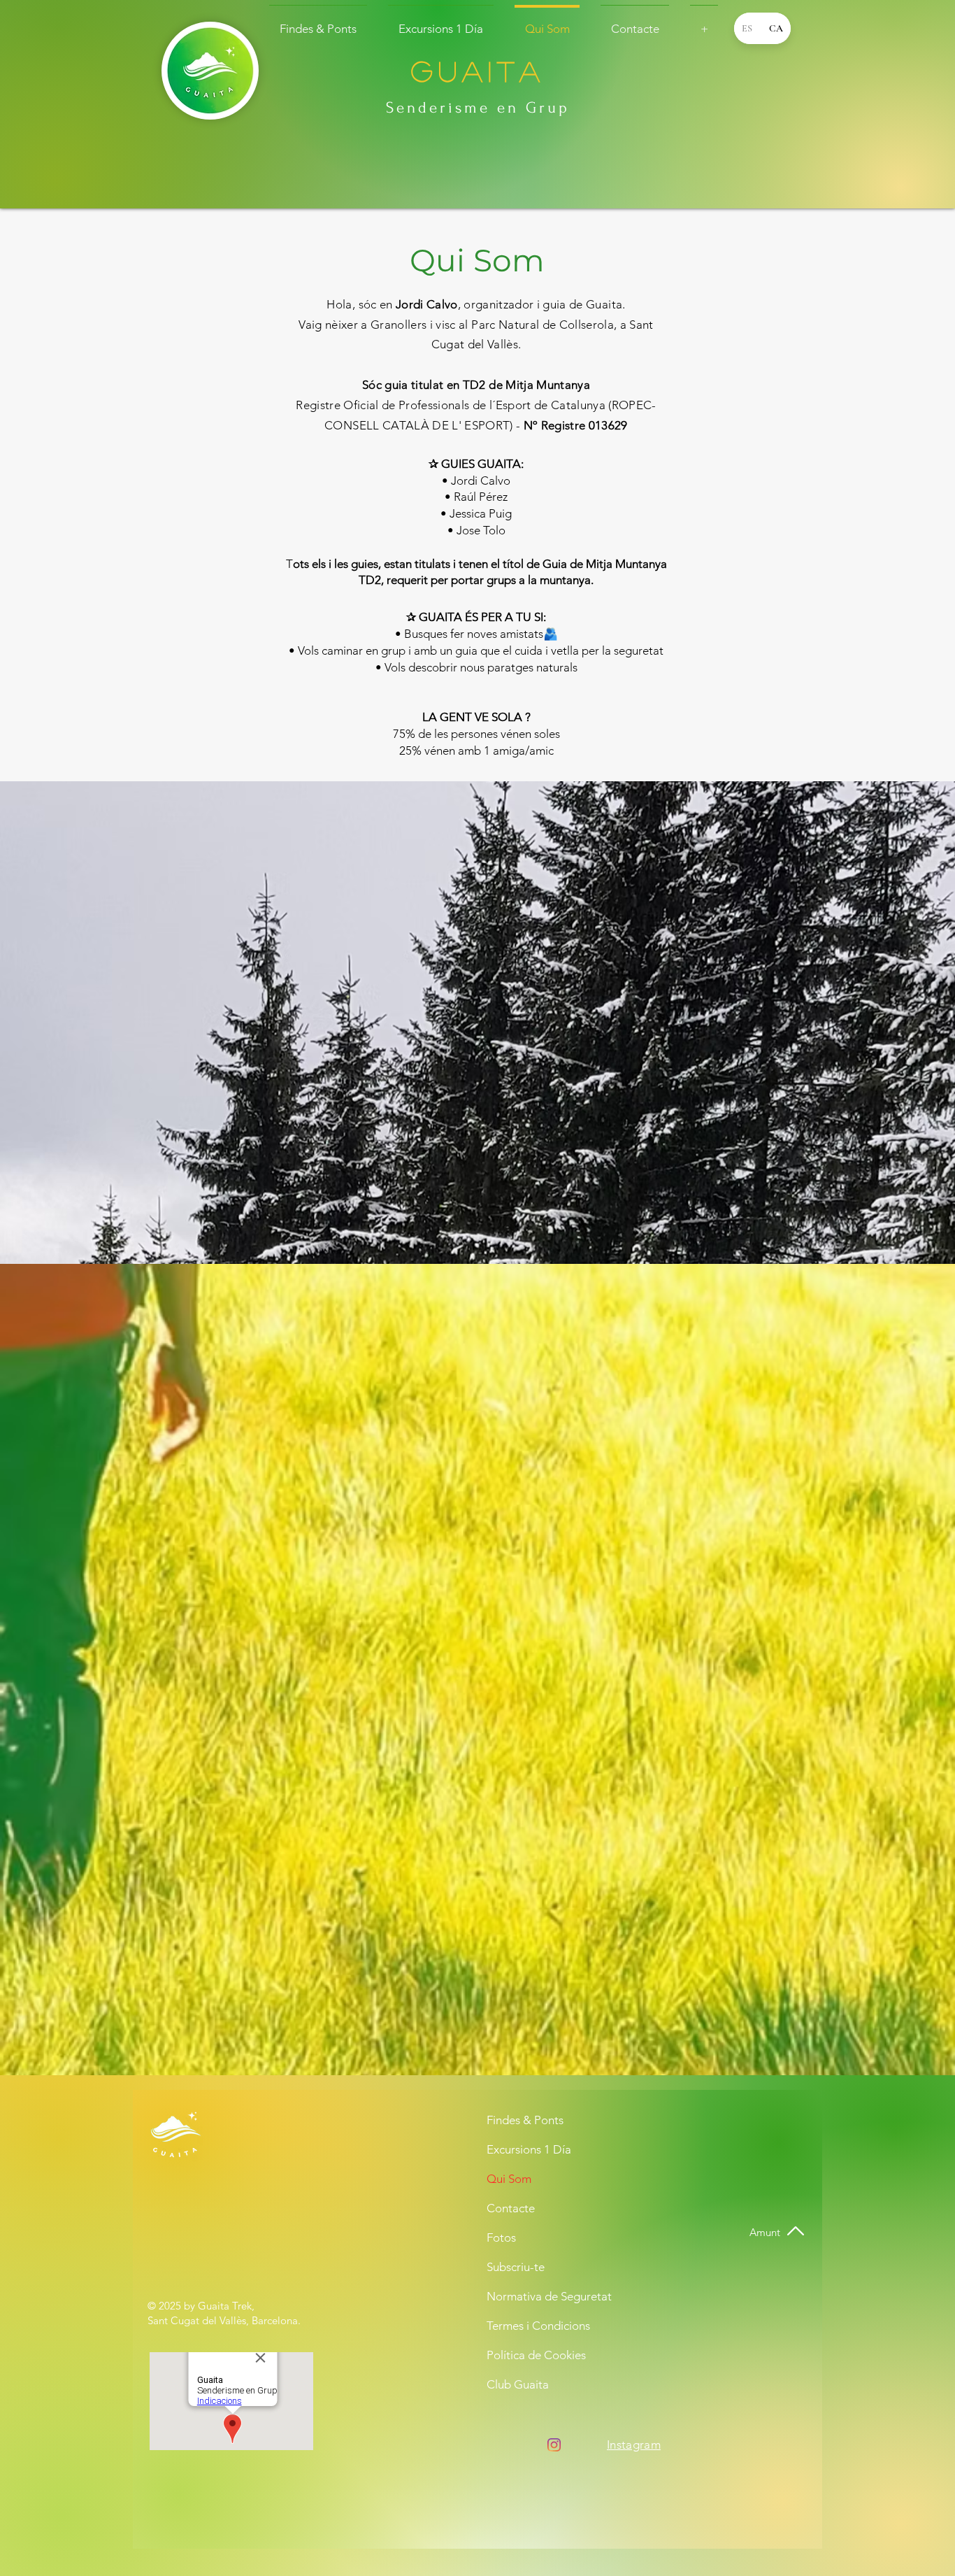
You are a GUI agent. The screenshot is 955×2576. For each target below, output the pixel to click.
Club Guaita (518, 2384)
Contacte (511, 2208)
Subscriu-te (516, 2267)
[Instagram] (554, 2445)
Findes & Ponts (525, 2120)
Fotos (501, 2237)
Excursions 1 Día (529, 2149)
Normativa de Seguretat (541, 2296)
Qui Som (509, 2179)
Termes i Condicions (538, 2326)
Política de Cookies (536, 2355)
